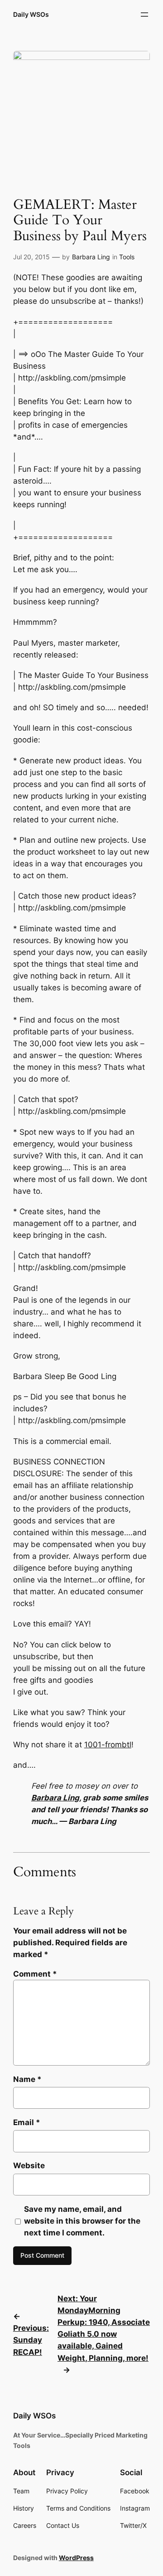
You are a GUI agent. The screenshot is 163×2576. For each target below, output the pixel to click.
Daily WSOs (31, 14)
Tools (127, 257)
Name (27, 2079)
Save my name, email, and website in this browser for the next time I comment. (82, 2221)
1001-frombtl (108, 1745)
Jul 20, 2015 (31, 257)
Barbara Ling (91, 257)
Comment (35, 1974)
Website (29, 2166)
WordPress (76, 2558)
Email (27, 2122)
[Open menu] (144, 15)
